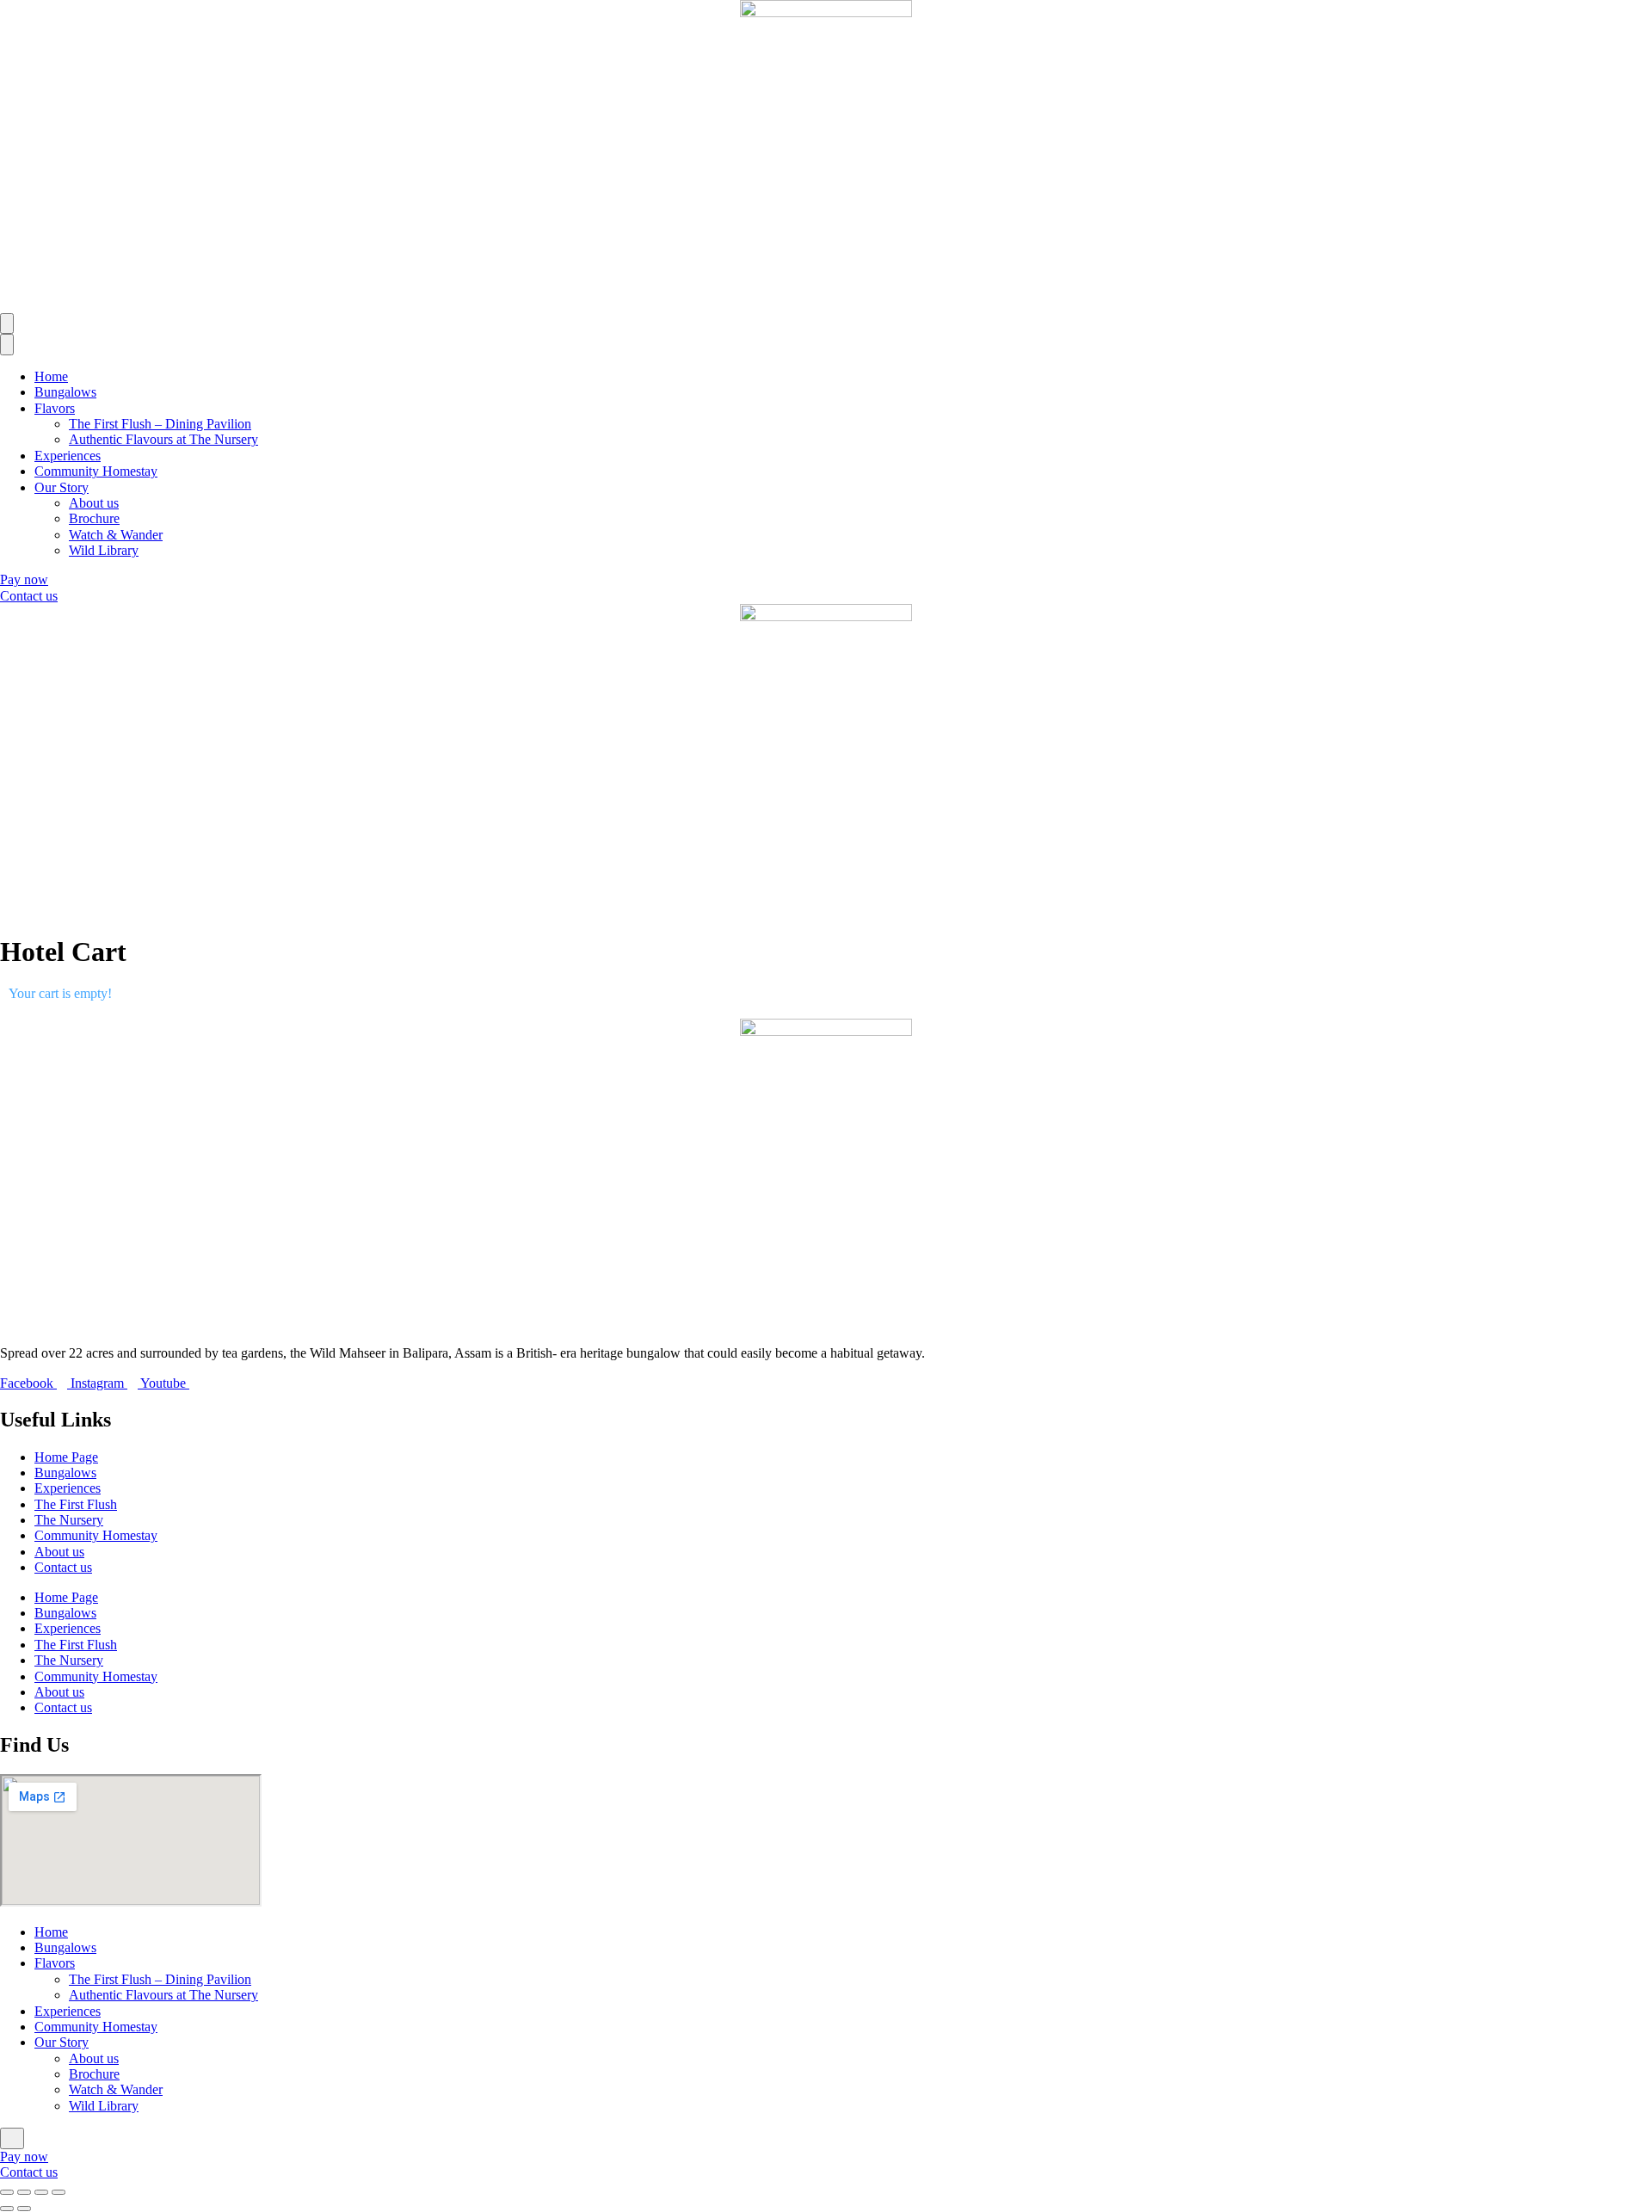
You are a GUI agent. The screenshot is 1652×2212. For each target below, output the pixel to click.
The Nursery (69, 1520)
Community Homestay (96, 471)
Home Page (66, 1457)
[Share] (41, 2192)
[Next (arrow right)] (24, 2209)
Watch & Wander (116, 535)
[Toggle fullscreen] (24, 2192)
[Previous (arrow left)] (7, 2209)
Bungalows (65, 392)
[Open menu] (7, 323)
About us (94, 503)
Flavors (55, 408)
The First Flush (76, 1504)
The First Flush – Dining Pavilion (160, 424)
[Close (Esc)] (59, 2192)
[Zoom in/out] (7, 2192)
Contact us (63, 1567)
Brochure (94, 518)
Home (51, 376)
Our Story (62, 487)
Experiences (68, 456)
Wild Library (104, 550)
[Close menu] (7, 344)
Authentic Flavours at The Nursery (163, 439)
